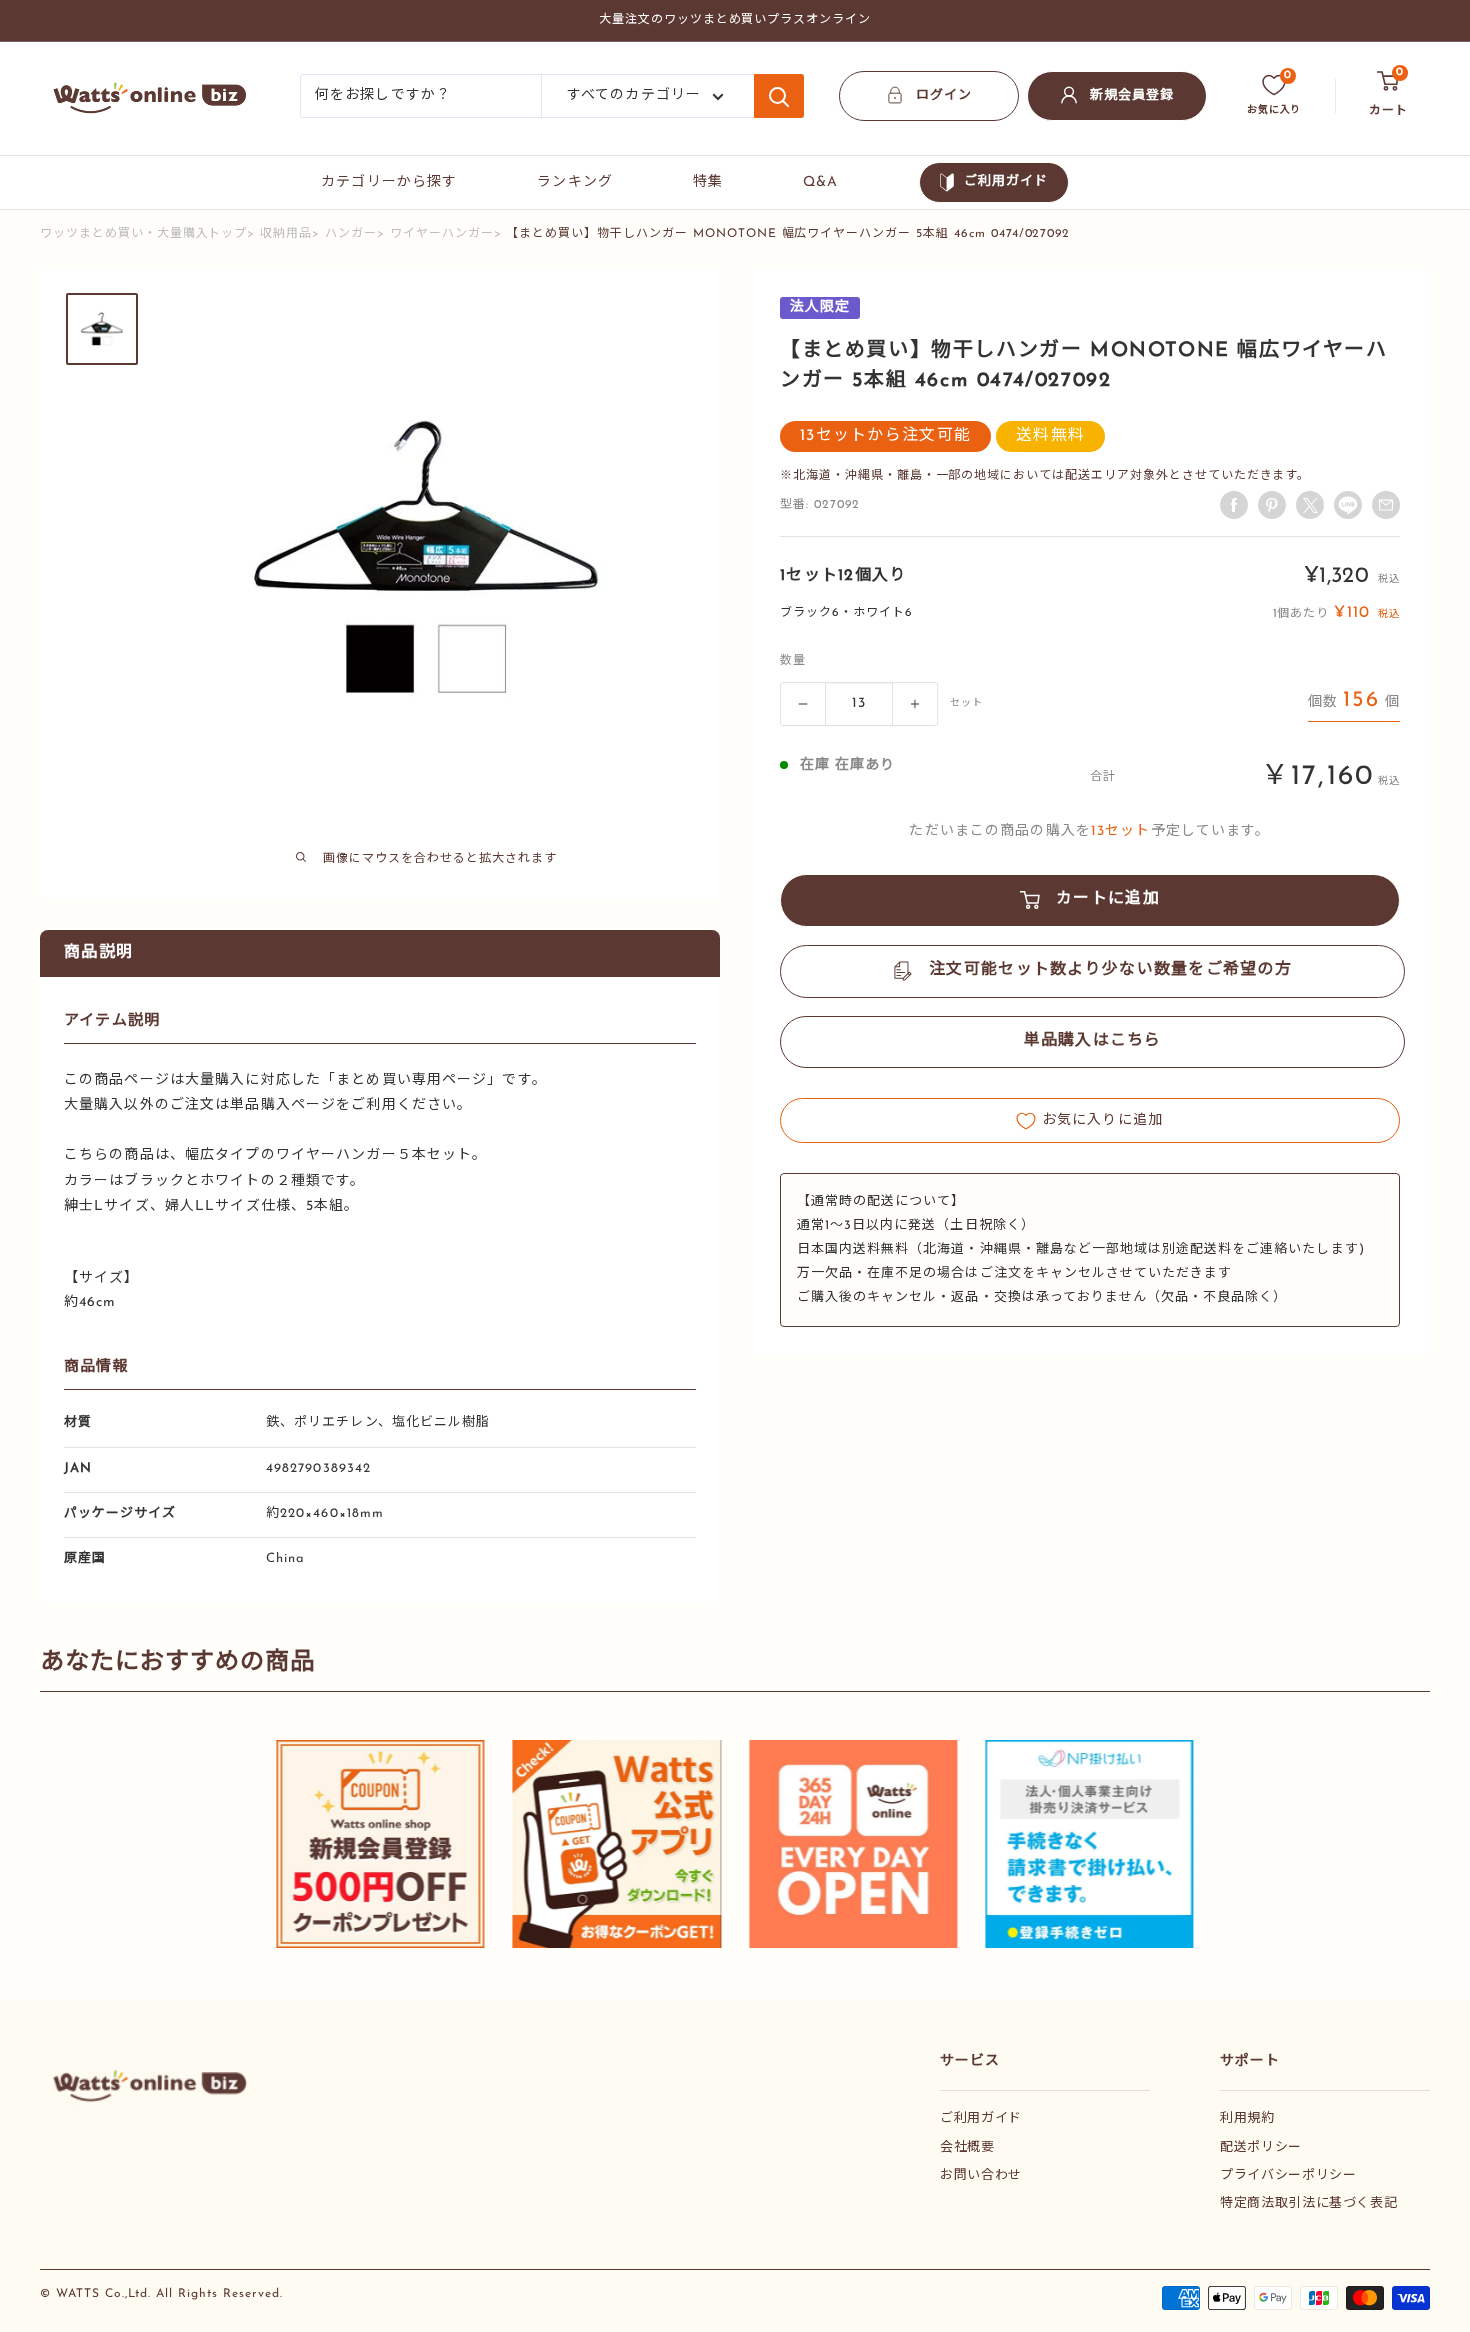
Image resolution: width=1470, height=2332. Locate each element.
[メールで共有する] (1348, 505)
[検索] (779, 96)
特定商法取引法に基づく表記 (1308, 2203)
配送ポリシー (1261, 2147)
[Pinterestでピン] (1272, 505)
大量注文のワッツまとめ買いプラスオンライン (735, 20)
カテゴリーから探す (389, 182)
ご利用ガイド (1006, 181)
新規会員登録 (1132, 95)
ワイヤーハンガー (442, 234)
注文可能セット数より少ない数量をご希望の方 (1110, 971)
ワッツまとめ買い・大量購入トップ (143, 234)
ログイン (944, 95)
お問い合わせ (981, 2175)
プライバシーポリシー (1288, 2175)
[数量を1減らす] (803, 704)
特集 (708, 182)
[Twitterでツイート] (1310, 505)
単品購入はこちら (1093, 1042)
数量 (793, 661)
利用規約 (1247, 2118)
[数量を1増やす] (915, 704)
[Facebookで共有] (1234, 505)
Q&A (820, 182)
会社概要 (967, 2147)
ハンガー (351, 234)
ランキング (575, 182)
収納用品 (286, 234)
